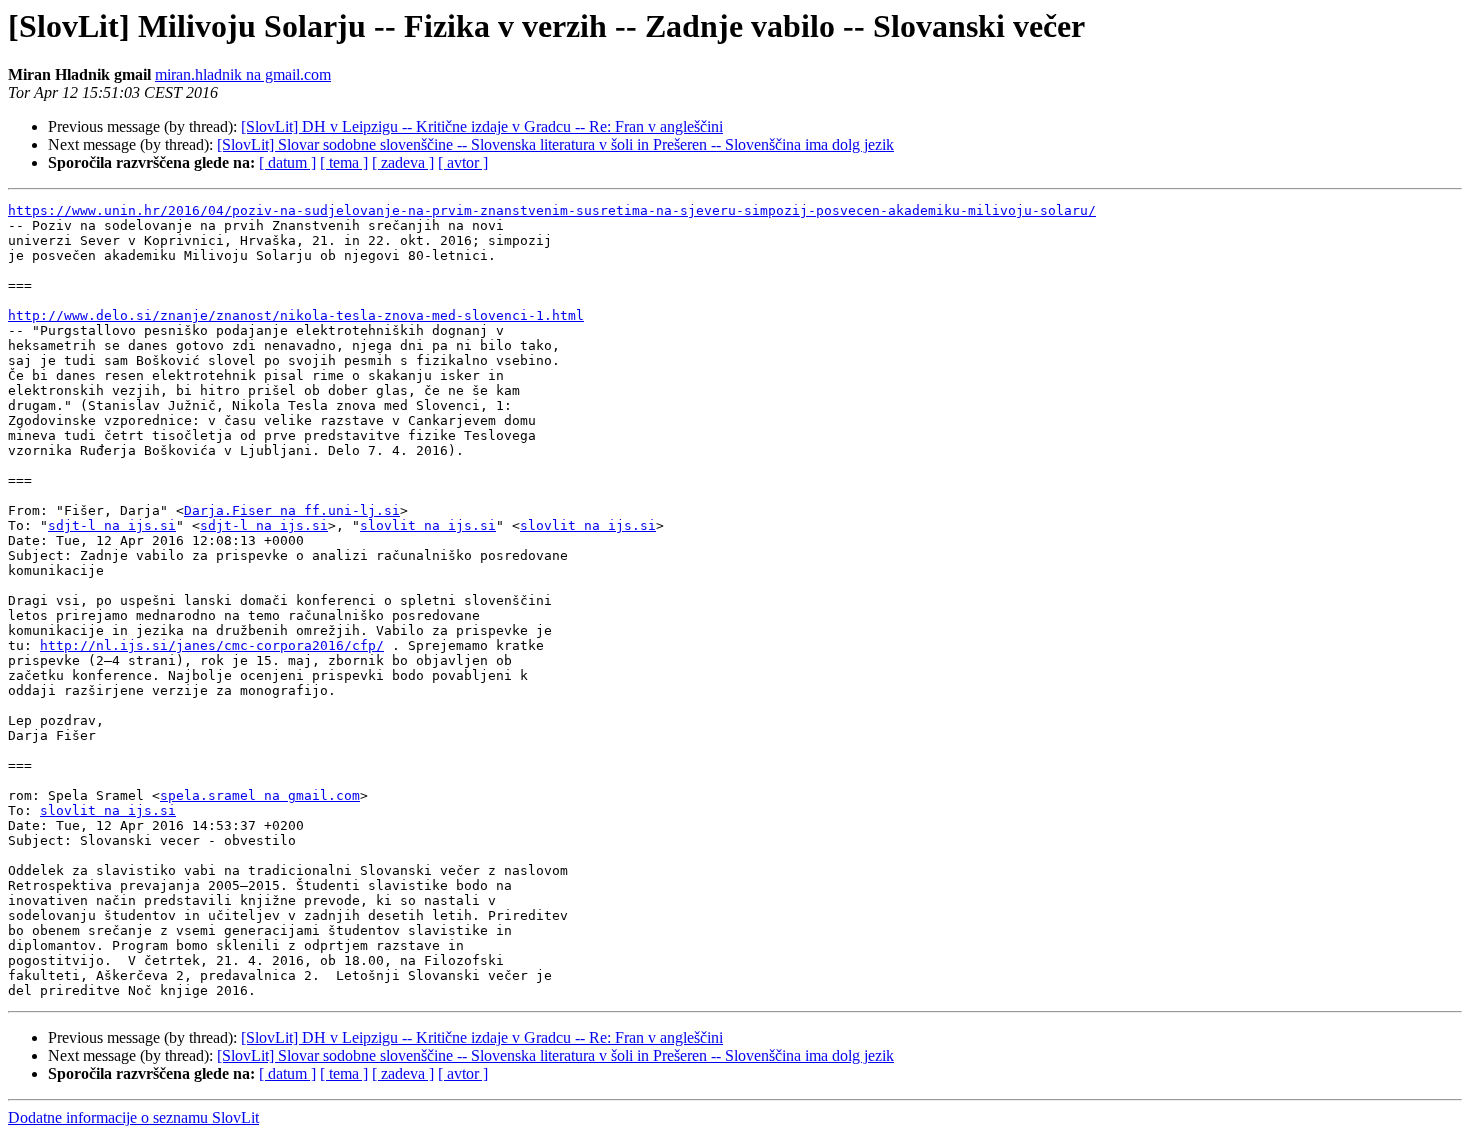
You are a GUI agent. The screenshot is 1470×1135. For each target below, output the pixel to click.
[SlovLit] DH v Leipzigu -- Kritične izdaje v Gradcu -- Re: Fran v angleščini (482, 126)
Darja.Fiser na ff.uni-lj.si (292, 510)
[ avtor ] (463, 162)
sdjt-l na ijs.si (112, 525)
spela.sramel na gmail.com (260, 795)
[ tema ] (344, 162)
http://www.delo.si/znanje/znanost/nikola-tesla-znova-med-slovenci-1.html (296, 315)
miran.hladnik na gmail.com (243, 74)
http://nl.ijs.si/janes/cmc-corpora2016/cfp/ (212, 645)
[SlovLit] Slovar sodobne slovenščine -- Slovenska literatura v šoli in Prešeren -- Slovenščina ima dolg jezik (555, 144)
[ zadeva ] (403, 162)
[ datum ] (287, 162)
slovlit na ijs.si (428, 525)
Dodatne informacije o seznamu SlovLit (133, 1117)
